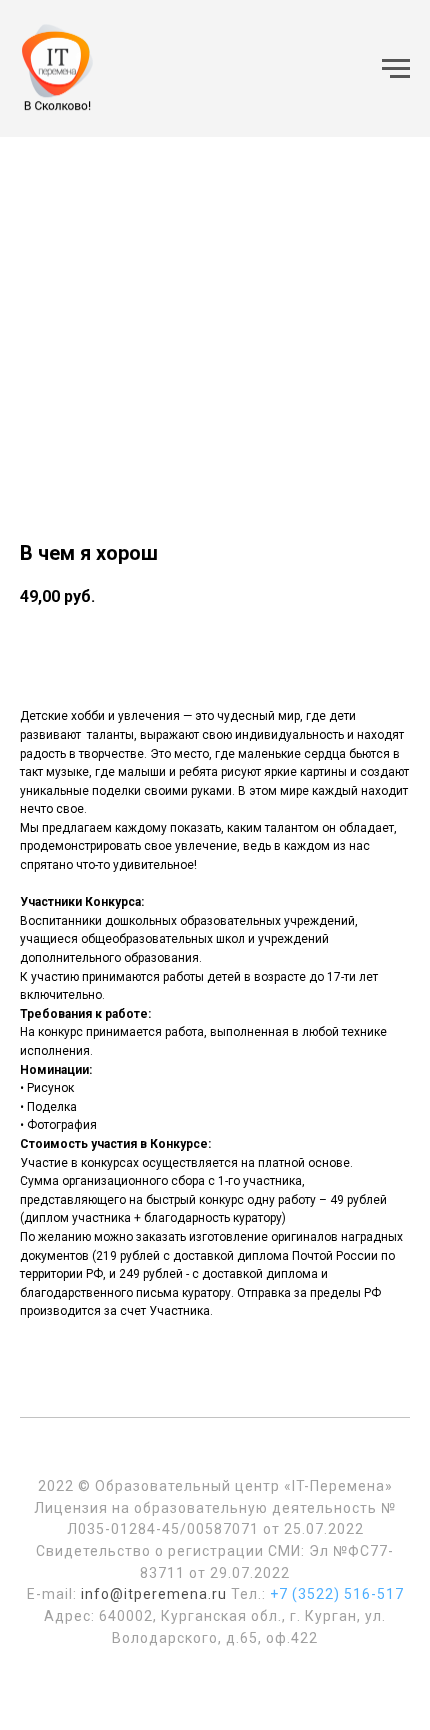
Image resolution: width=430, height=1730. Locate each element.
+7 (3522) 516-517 (337, 1594)
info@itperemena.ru (154, 1594)
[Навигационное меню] (396, 69)
